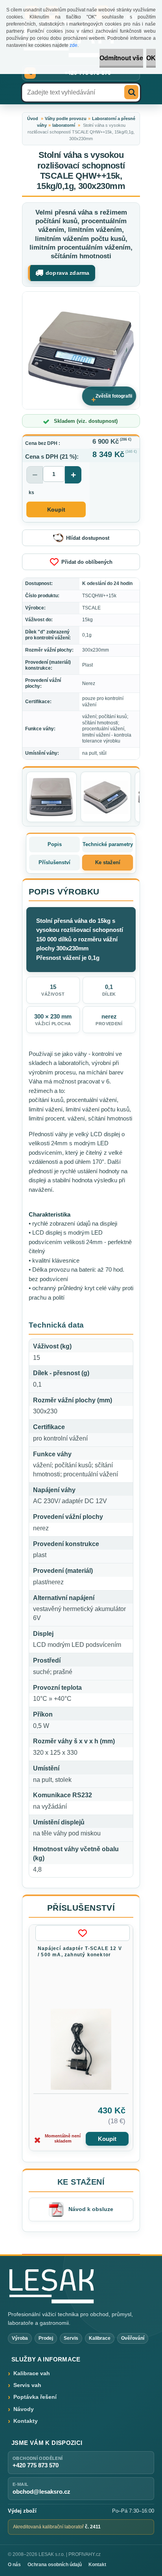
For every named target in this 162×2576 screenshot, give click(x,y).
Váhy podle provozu (66, 119)
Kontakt (97, 2565)
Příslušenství (54, 862)
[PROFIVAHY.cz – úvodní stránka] (51, 2286)
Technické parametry (108, 844)
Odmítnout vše (121, 58)
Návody (24, 2409)
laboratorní (64, 125)
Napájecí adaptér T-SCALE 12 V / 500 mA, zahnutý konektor (80, 1952)
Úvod (33, 119)
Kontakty (26, 2421)
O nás (14, 2565)
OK (151, 58)
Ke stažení (108, 862)
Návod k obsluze (91, 2209)
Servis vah (27, 2385)
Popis (55, 844)
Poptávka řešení (35, 2397)
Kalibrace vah (32, 2373)
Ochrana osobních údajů (55, 2565)
